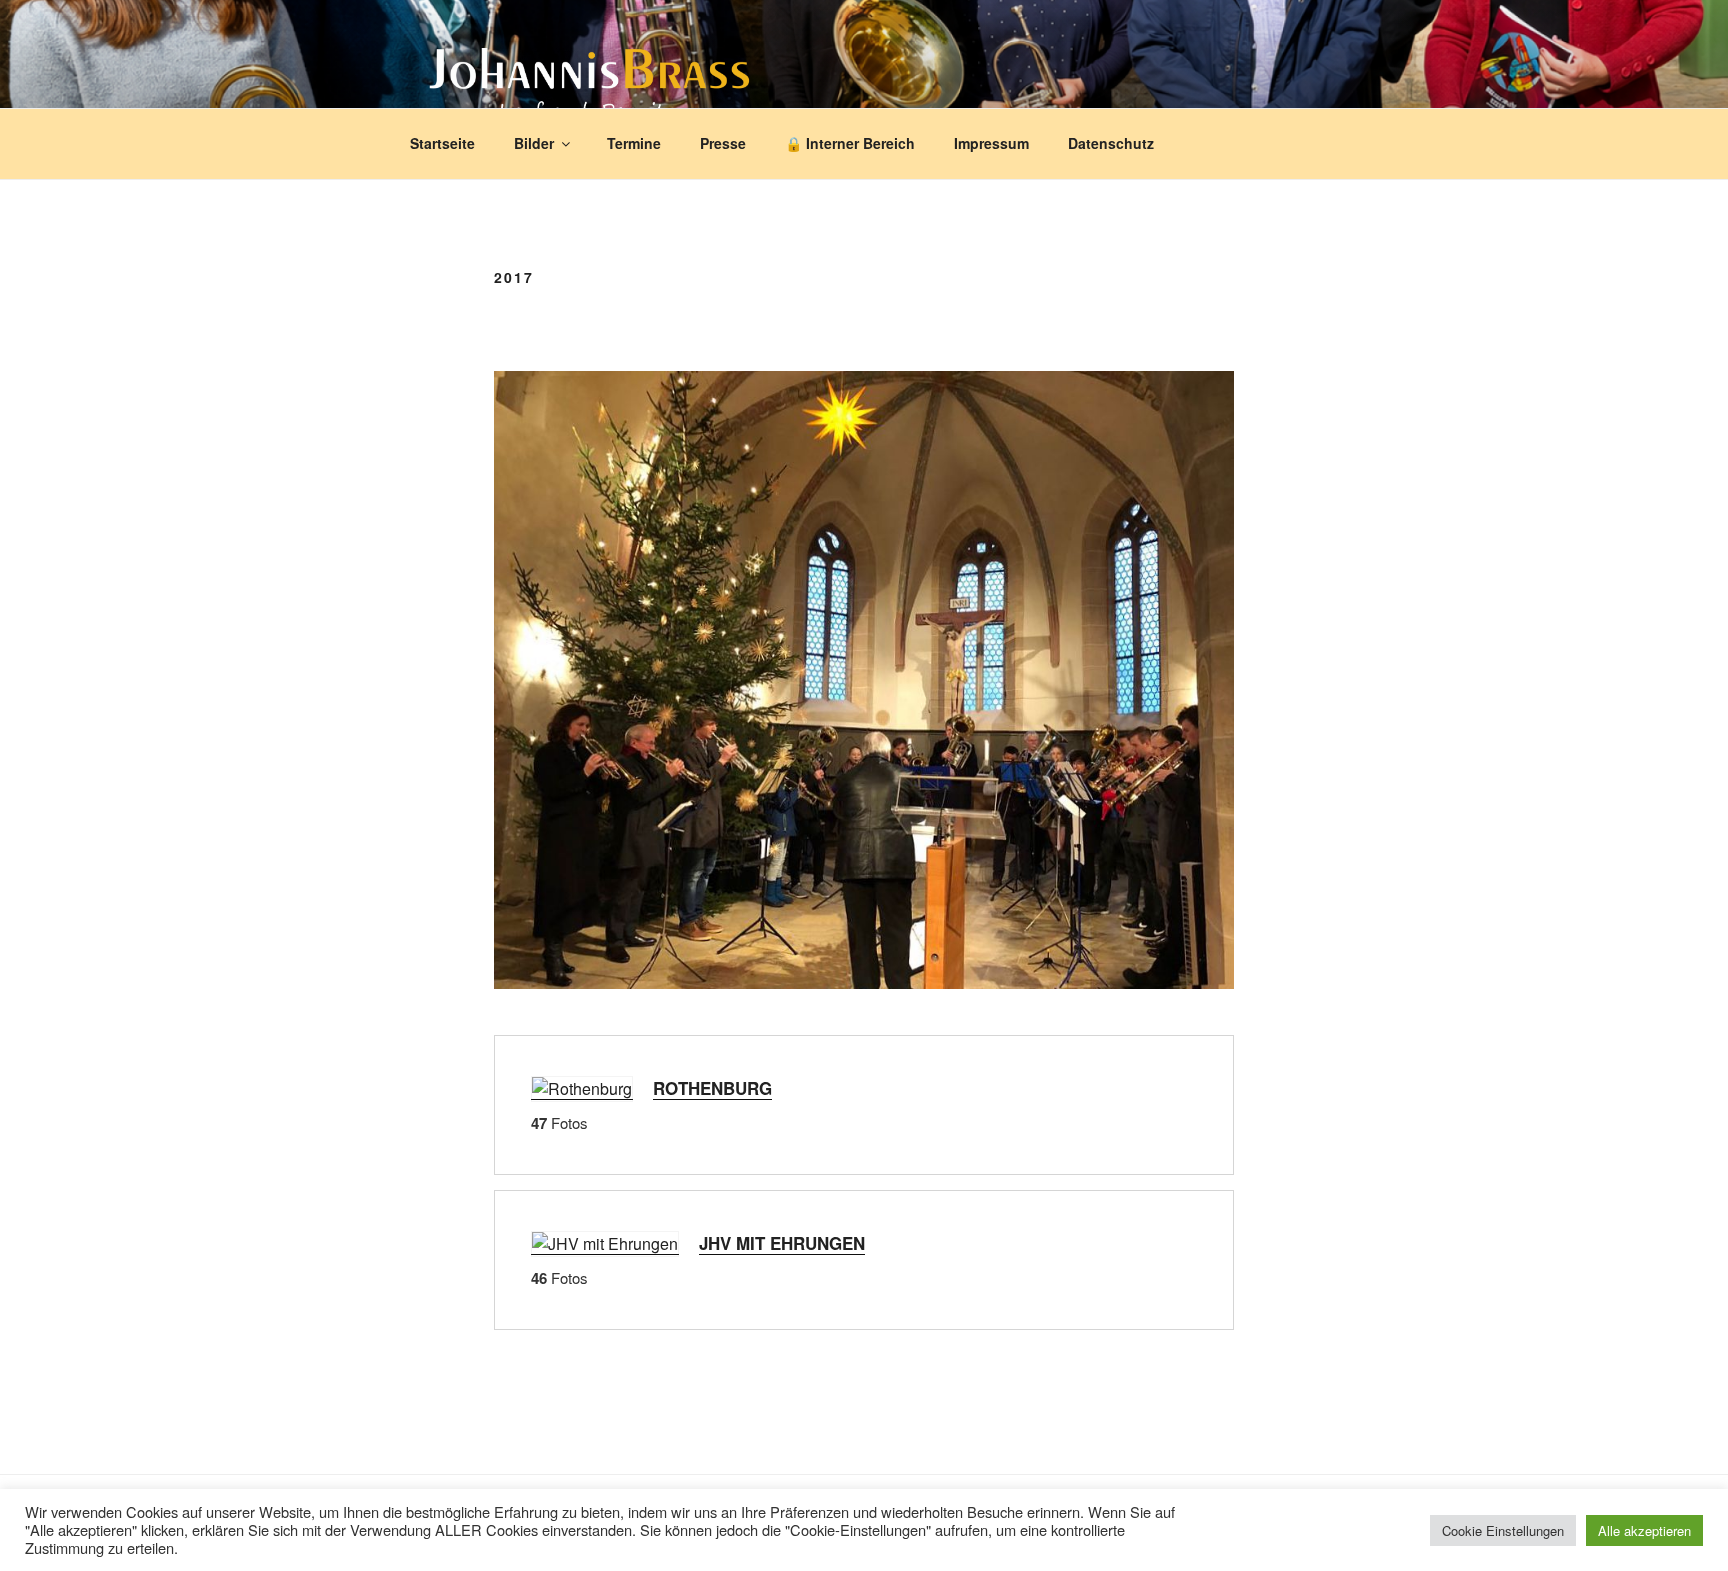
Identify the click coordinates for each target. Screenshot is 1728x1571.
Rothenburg (712, 1088)
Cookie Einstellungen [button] (1503, 1530)
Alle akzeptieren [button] (1644, 1530)
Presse (723, 143)
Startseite (442, 143)
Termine (634, 143)
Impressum (991, 143)
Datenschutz (1111, 143)
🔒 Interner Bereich (850, 143)
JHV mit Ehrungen (782, 1243)
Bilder (534, 143)
